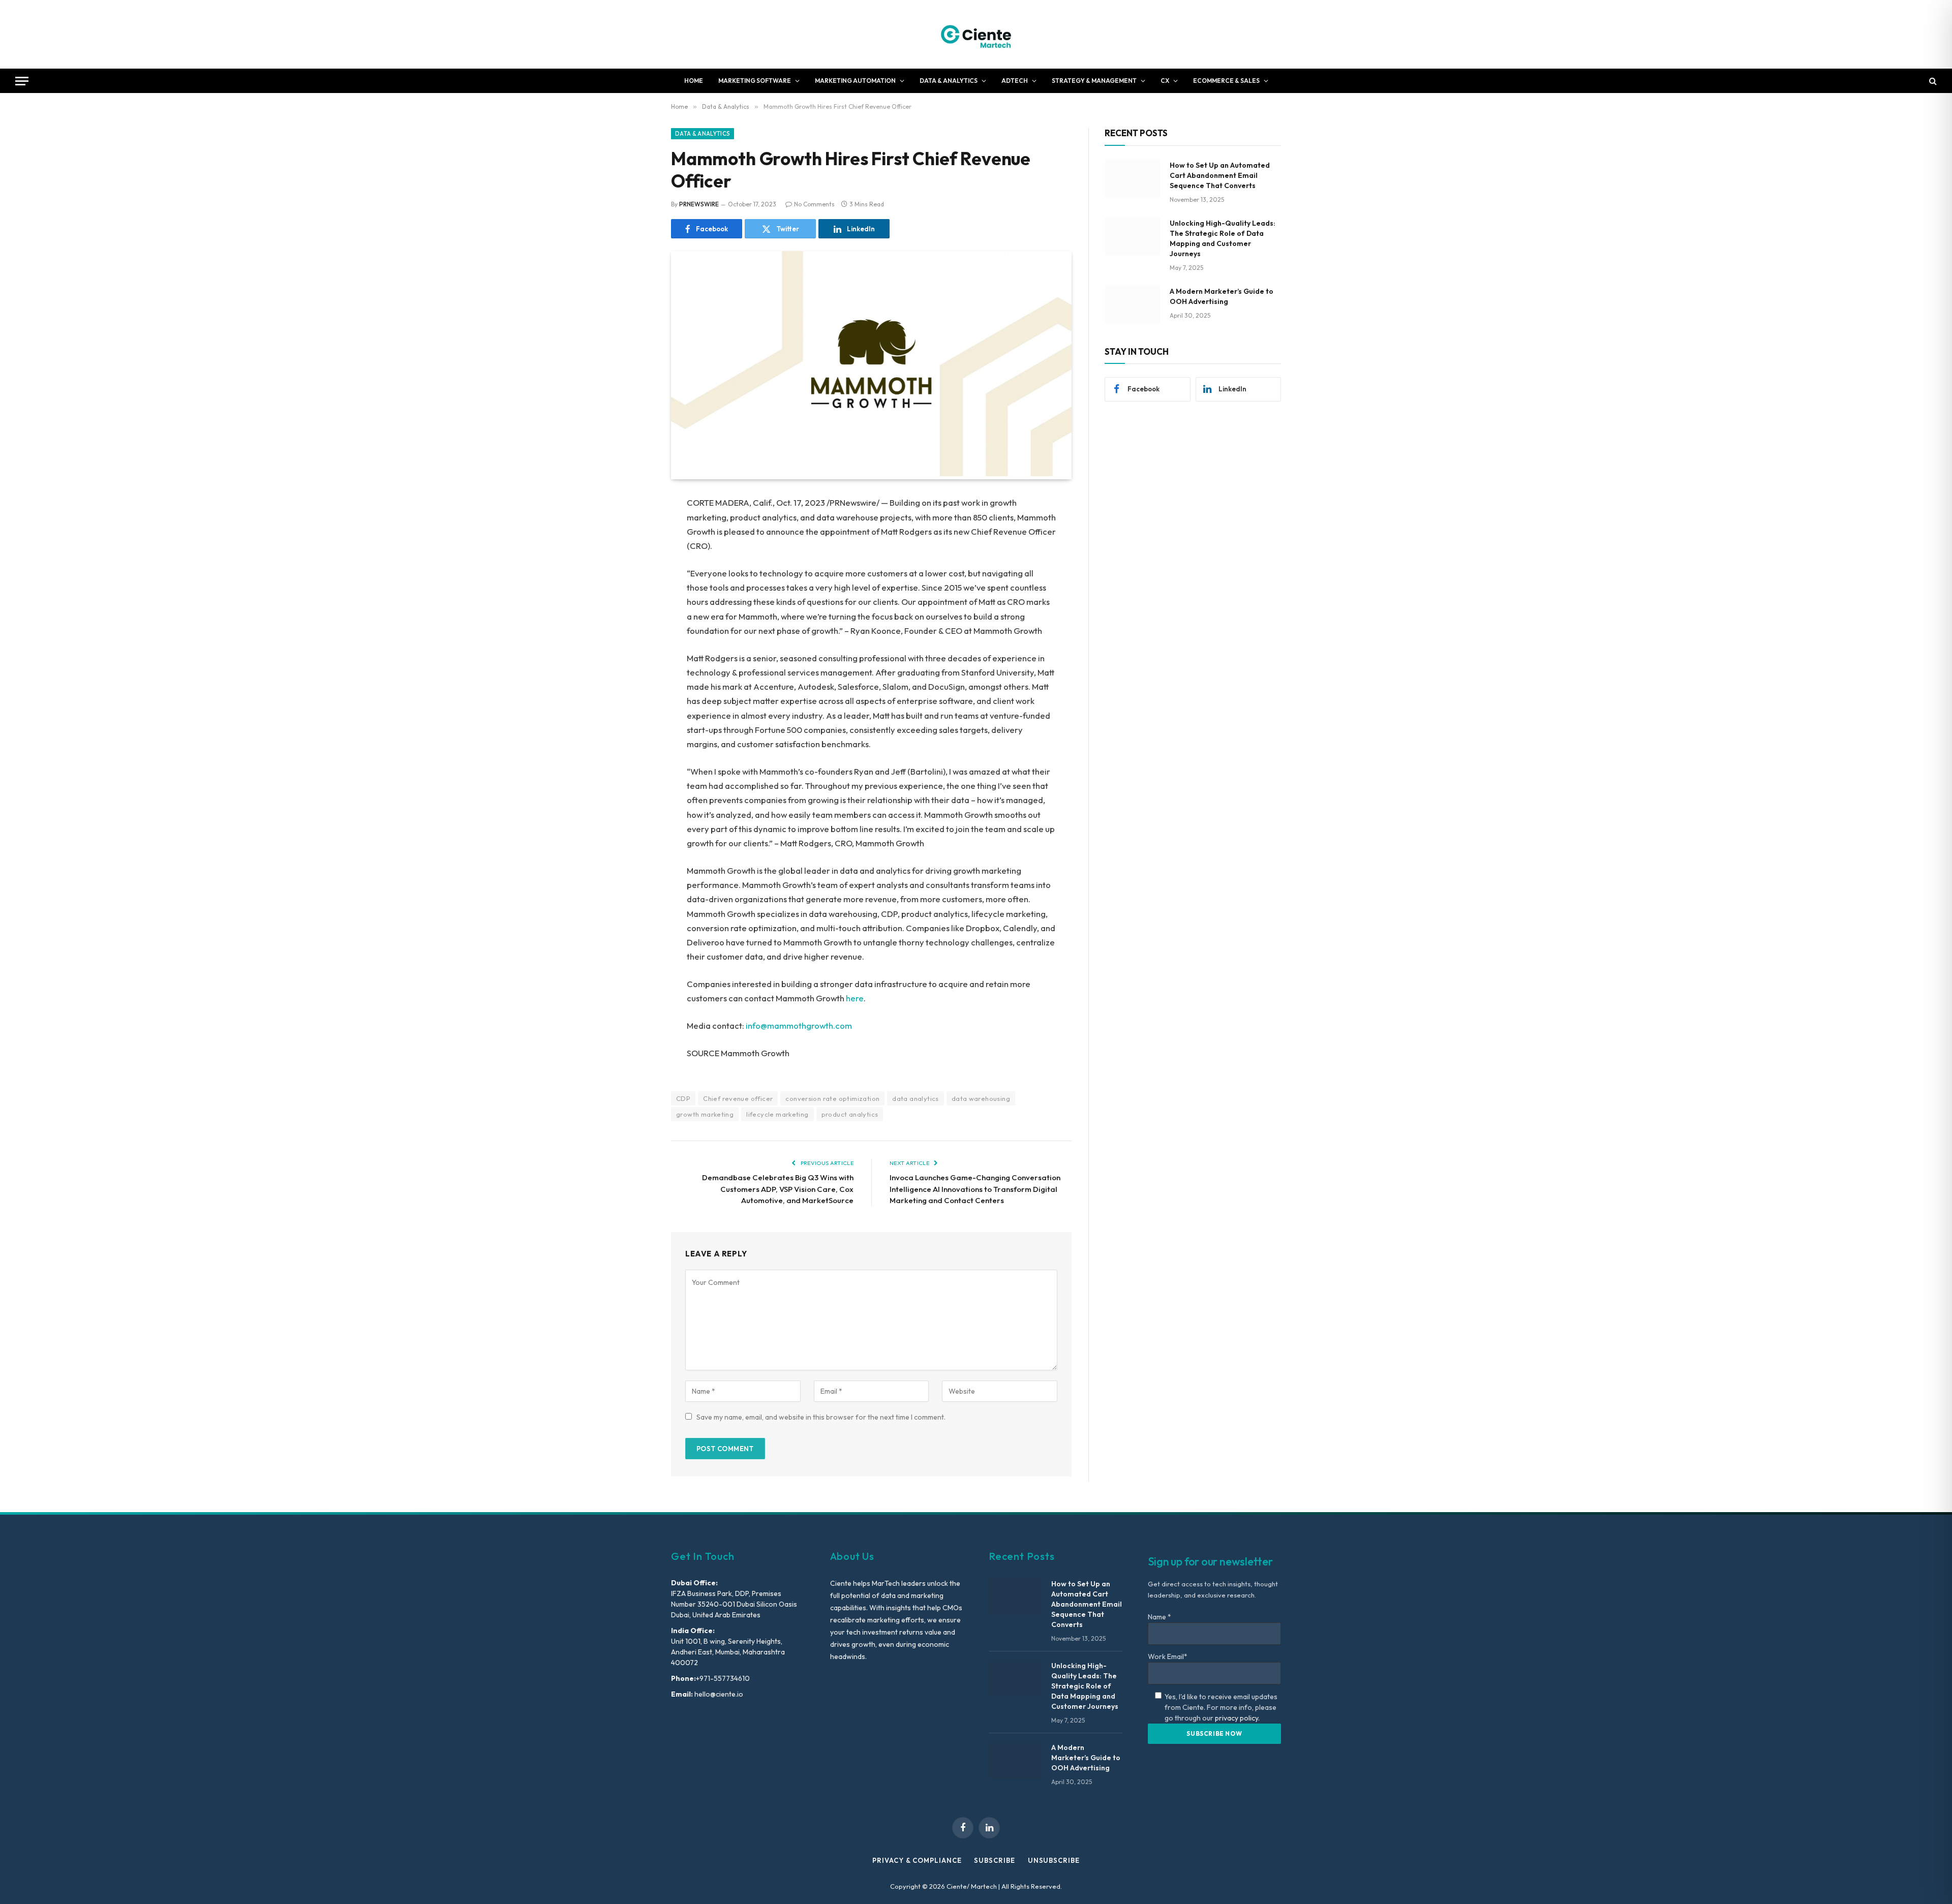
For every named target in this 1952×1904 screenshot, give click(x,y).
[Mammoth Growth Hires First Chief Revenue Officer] (871, 474)
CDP (683, 1098)
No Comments (814, 204)
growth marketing (705, 1114)
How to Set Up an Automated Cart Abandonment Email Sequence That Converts (1220, 175)
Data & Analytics (949, 81)
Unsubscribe (1054, 1860)
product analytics (850, 1114)
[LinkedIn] (635, 581)
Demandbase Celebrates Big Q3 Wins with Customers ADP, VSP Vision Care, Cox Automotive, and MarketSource (778, 1189)
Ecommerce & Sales (1226, 81)
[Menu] (22, 81)
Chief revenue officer (738, 1098)
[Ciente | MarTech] (976, 34)
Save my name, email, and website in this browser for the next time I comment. (821, 1417)
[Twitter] (635, 556)
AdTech (1015, 81)
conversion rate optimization (832, 1098)
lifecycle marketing (777, 1114)
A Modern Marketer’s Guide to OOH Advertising (1222, 296)
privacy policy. (1237, 1718)
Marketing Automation (855, 81)
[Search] (1932, 81)
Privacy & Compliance (917, 1860)
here (855, 998)
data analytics (915, 1098)
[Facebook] (635, 530)
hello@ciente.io (718, 1694)
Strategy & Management (1094, 81)
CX (1165, 81)
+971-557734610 (723, 1678)
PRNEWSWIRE (699, 204)
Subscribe (994, 1860)
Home (694, 81)
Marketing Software (755, 81)
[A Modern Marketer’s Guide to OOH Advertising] (1133, 304)
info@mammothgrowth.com (799, 1025)
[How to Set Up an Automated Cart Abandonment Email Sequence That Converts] (1133, 178)
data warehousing (981, 1098)
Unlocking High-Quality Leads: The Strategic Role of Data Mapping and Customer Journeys (1223, 238)
